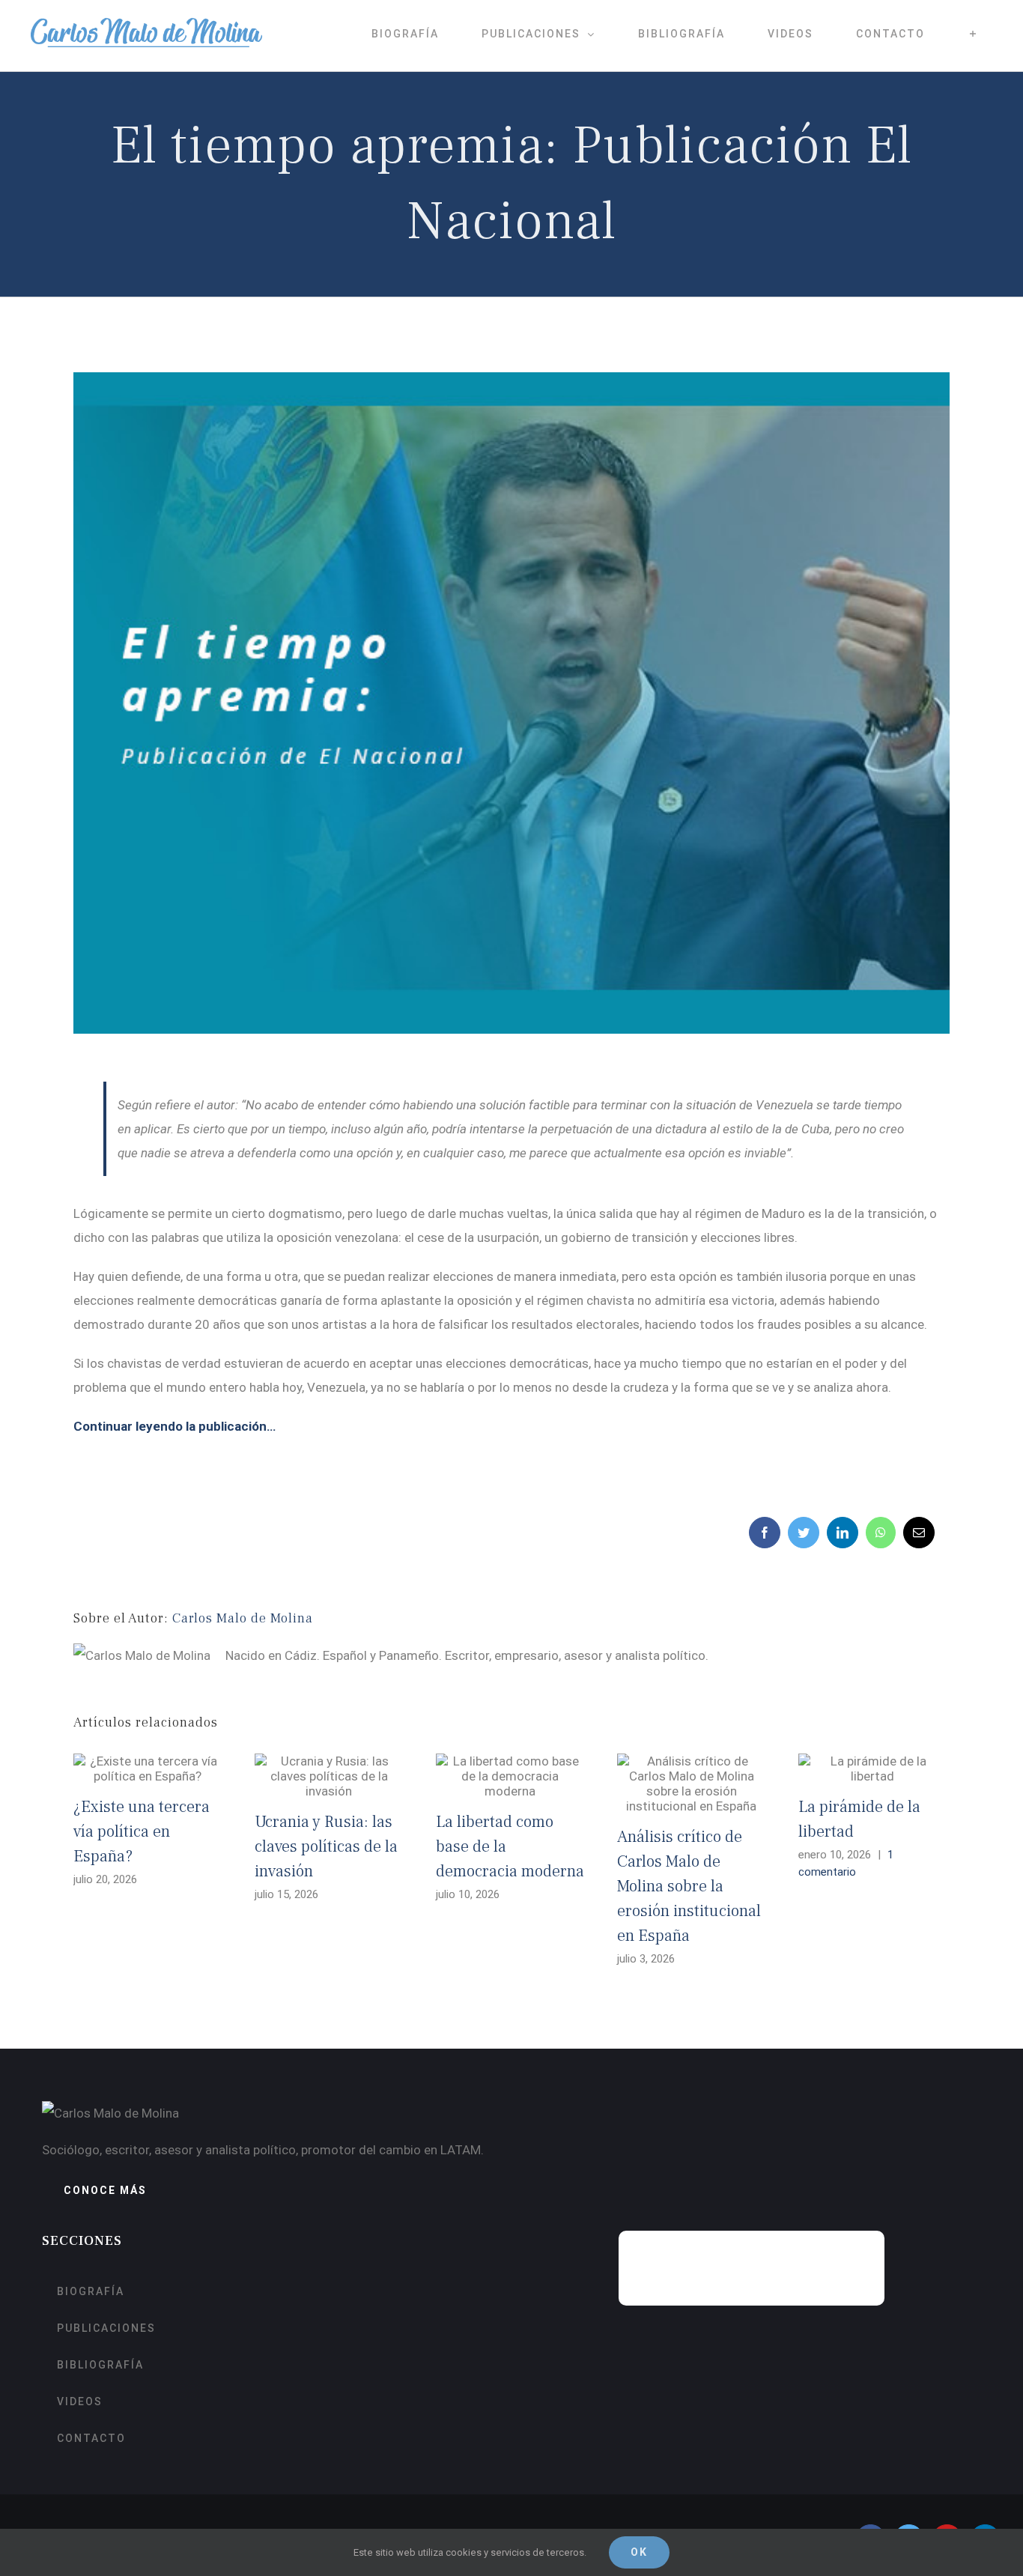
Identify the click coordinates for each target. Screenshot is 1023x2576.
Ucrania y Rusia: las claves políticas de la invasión (326, 1846)
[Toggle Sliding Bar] (973, 34)
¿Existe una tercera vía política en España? (142, 1831)
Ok (639, 2552)
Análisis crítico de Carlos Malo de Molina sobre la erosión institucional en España (689, 1886)
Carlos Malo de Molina (243, 1618)
